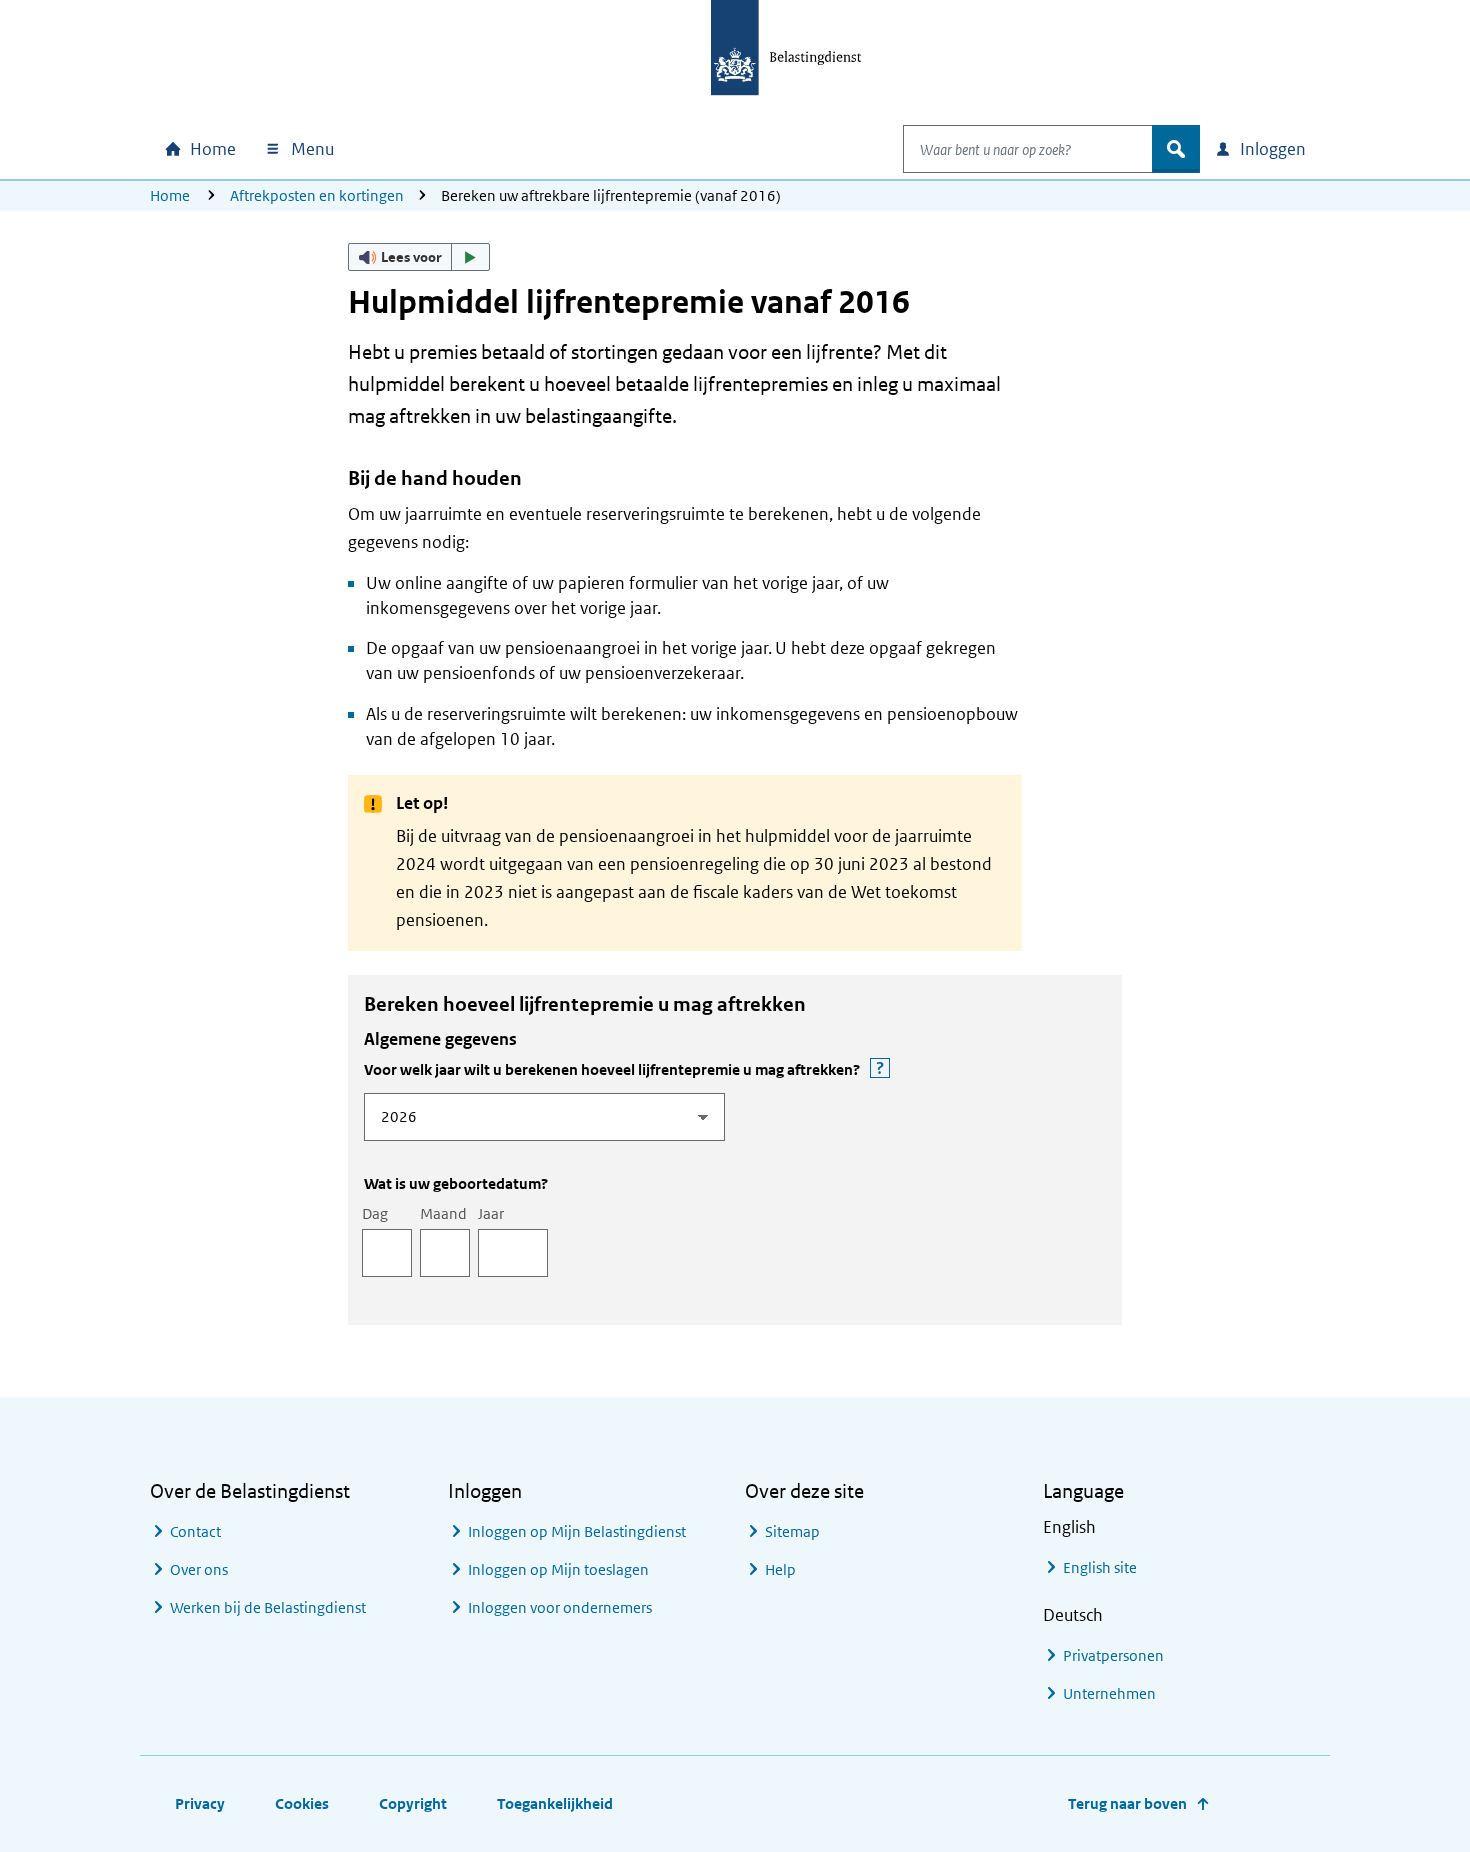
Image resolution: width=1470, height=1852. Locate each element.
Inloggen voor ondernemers (560, 1607)
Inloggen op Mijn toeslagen (558, 1569)
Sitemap (792, 1531)
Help (780, 1569)
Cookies (302, 1803)
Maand (443, 1213)
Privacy (200, 1803)
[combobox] (1028, 149)
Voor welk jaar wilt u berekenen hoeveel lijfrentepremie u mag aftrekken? (705, 1069)
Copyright (413, 1803)
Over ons (199, 1569)
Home (170, 195)
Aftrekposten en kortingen (317, 195)
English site (1100, 1567)
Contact (195, 1531)
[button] (419, 257)
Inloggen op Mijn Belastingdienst (577, 1531)
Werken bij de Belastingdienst (268, 1607)
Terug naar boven (1127, 1803)
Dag (375, 1213)
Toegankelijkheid (555, 1803)
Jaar (491, 1213)
